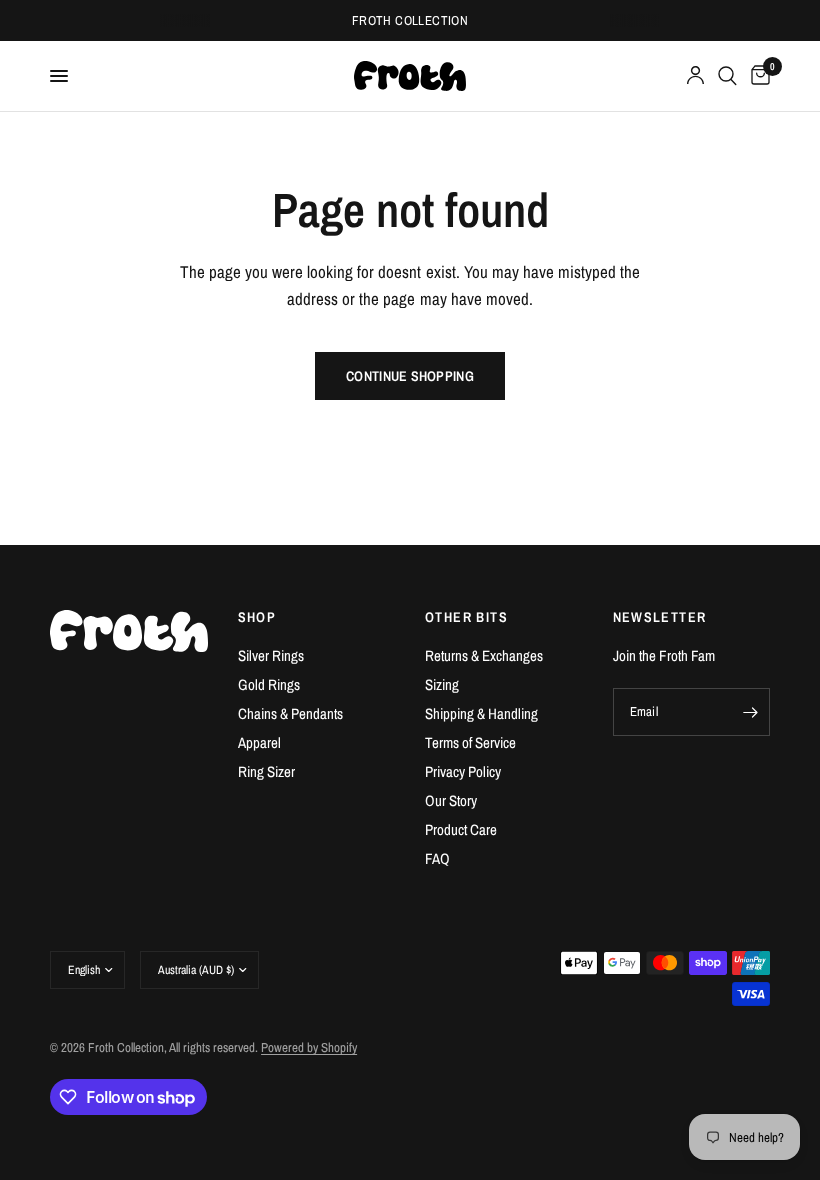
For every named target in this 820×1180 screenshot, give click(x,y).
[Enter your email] (750, 712)
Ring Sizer (266, 771)
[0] (757, 76)
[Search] (727, 76)
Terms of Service (470, 742)
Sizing (442, 684)
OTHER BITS (466, 617)
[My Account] (695, 76)
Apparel (259, 742)
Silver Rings (271, 655)
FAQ (437, 858)
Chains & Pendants (290, 713)
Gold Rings (269, 684)
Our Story (451, 800)
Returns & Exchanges (484, 655)
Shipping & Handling (481, 713)
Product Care (461, 829)
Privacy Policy (463, 771)
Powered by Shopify (309, 1047)
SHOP (257, 617)
